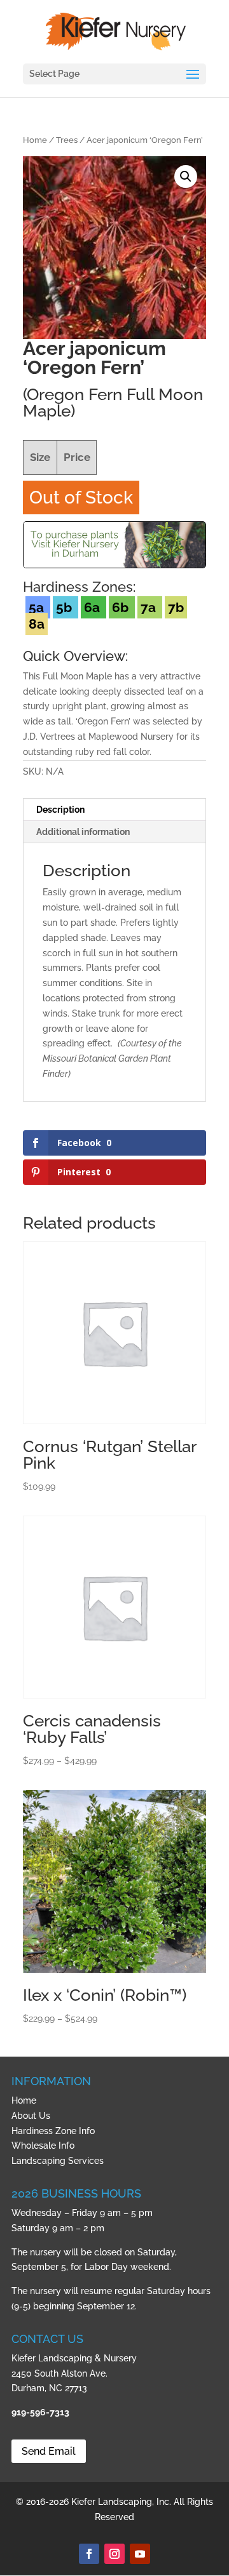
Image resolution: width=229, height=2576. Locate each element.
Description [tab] (60, 810)
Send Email (49, 2451)
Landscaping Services (58, 2161)
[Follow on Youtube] (140, 2554)
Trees (67, 140)
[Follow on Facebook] (89, 2554)
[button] (186, 177)
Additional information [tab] (83, 832)
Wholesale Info (43, 2146)
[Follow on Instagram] (114, 2554)
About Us (31, 2116)
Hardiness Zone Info (53, 2131)
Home (35, 140)
